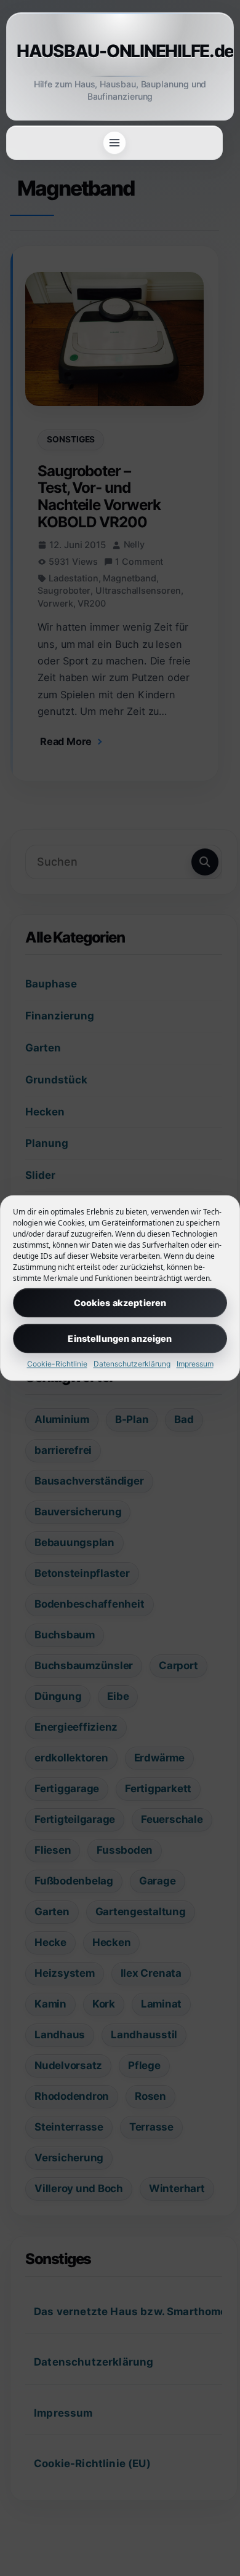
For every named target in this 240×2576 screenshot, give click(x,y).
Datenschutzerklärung (132, 1363)
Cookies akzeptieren (120, 1302)
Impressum (195, 1363)
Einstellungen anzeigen (120, 1338)
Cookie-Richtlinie (57, 1363)
